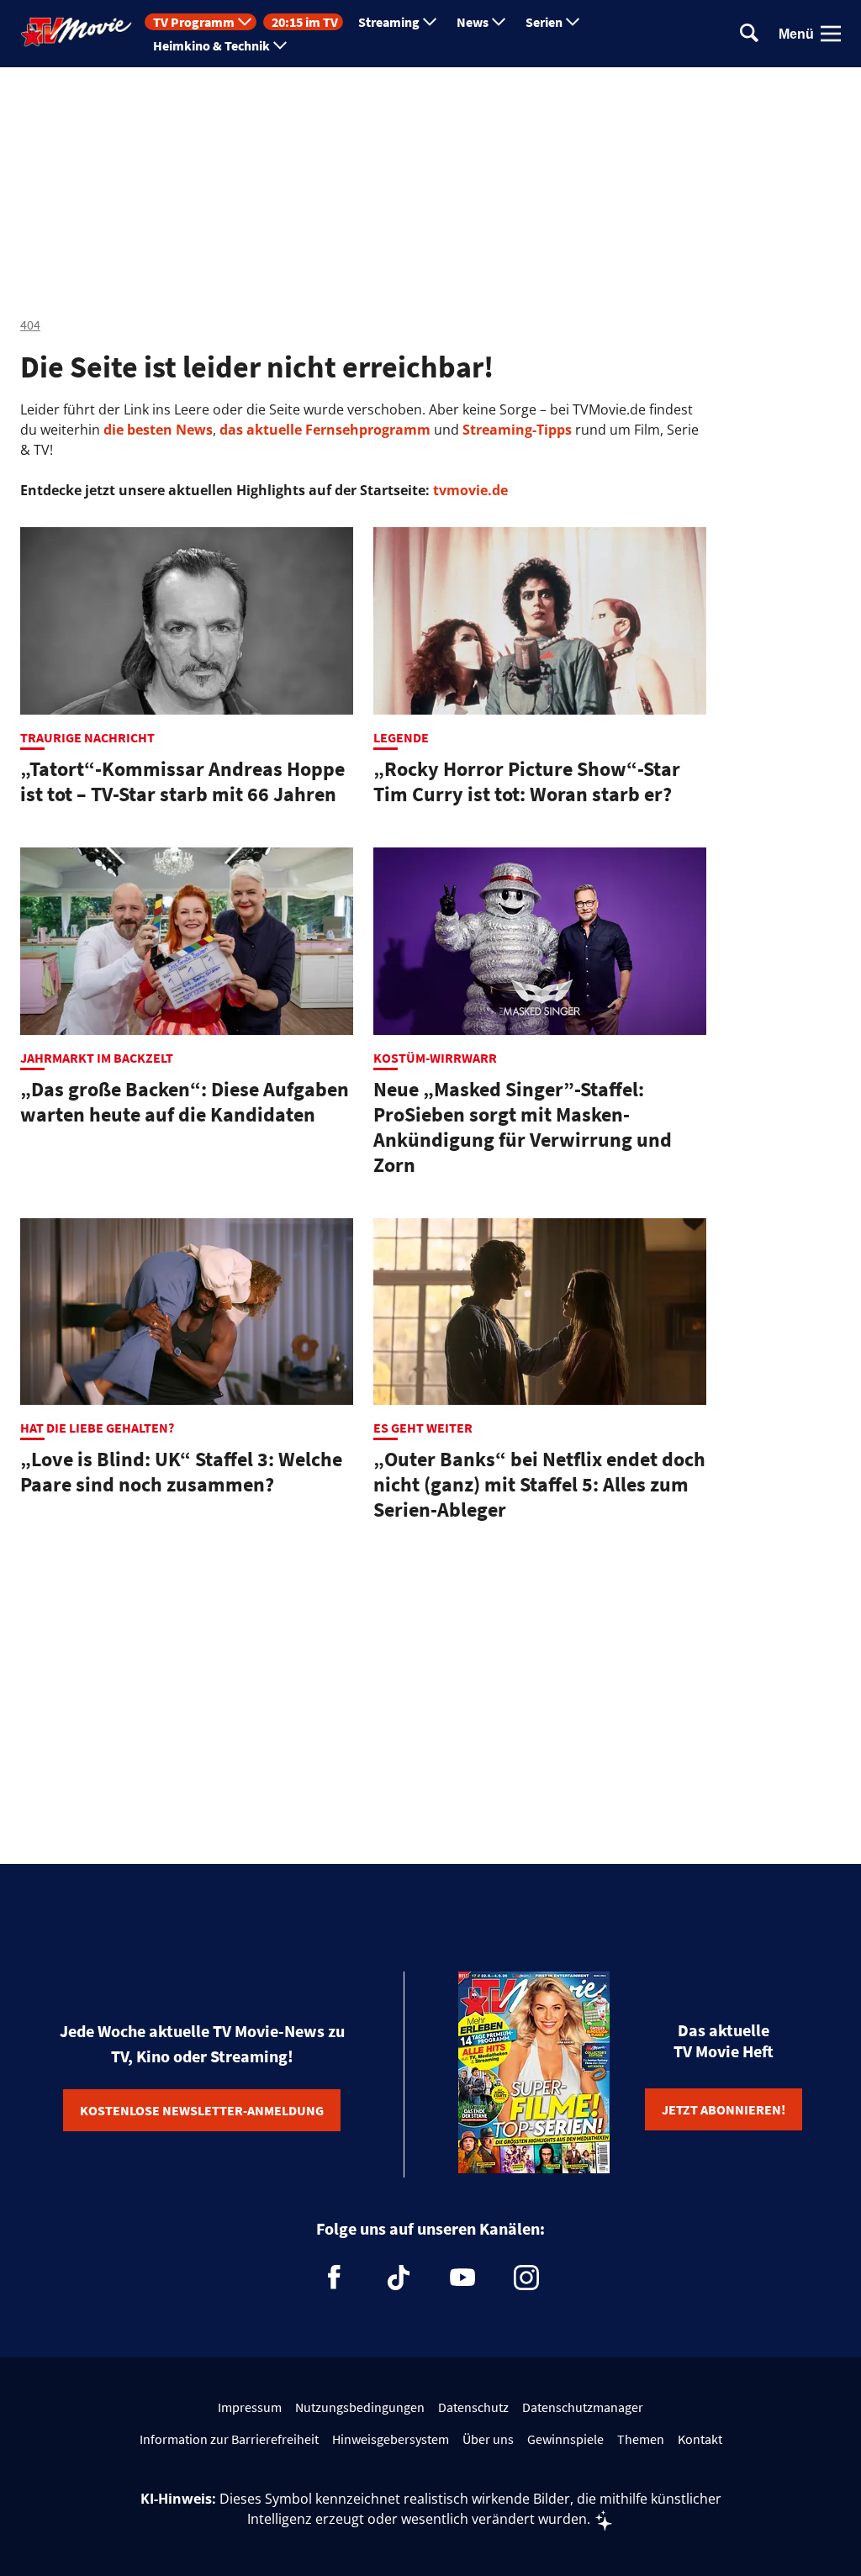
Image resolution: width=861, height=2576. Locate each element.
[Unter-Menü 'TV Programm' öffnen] (245, 22)
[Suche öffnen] (749, 34)
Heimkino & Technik (211, 45)
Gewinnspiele (565, 2439)
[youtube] (462, 2278)
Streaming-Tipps (517, 430)
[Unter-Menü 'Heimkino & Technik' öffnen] (280, 45)
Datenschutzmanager (583, 2407)
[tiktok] (399, 2278)
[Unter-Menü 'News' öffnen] (499, 22)
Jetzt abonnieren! (724, 2109)
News (473, 22)
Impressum (250, 2407)
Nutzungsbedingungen (360, 2407)
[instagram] (526, 2278)
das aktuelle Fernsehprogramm (323, 430)
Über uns (488, 2439)
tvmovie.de (470, 490)
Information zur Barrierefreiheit (229, 2439)
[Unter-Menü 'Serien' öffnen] (573, 22)
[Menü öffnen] (831, 34)
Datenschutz (473, 2407)
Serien (544, 22)
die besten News (158, 430)
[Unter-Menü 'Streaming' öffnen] (430, 22)
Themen (641, 2439)
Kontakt (700, 2439)
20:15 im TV (305, 22)
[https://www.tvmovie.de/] (77, 32)
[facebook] (335, 2278)
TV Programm (194, 22)
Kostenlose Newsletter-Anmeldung (202, 2110)
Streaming (389, 22)
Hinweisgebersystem (391, 2439)
